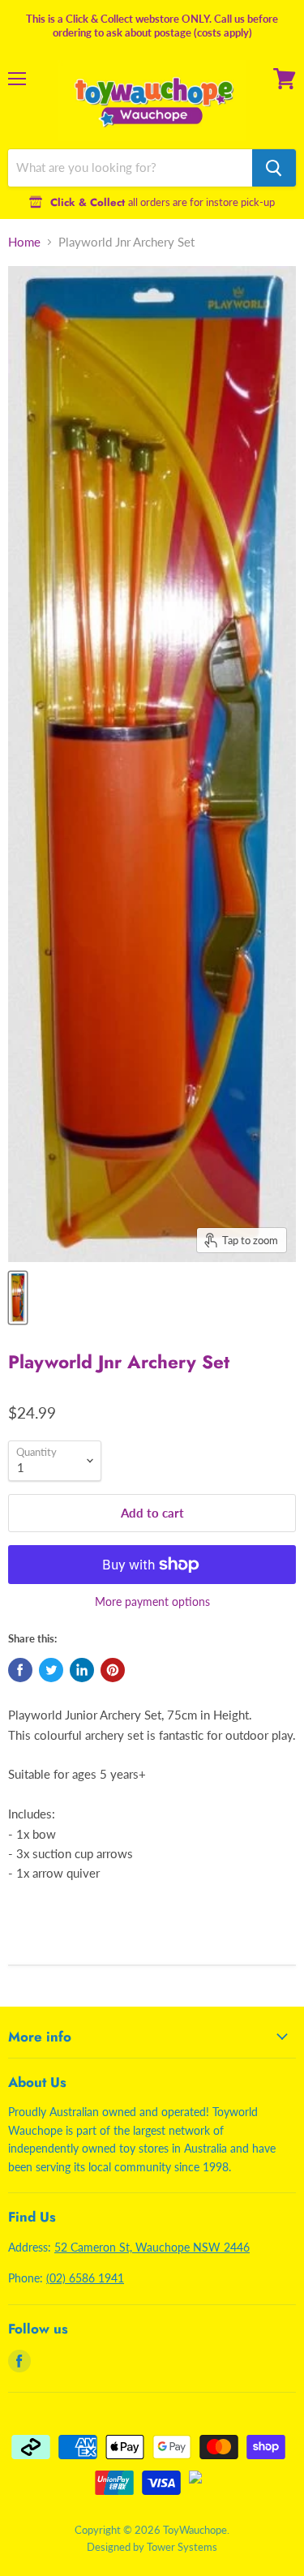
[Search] (274, 168)
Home (24, 242)
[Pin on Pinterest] (113, 1670)
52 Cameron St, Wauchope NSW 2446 (152, 2247)
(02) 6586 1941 (85, 2278)
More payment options (152, 1602)
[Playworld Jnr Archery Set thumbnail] (18, 1298)
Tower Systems (182, 2547)
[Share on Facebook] (20, 1670)
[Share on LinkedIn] (82, 1670)
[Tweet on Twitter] (51, 1670)
